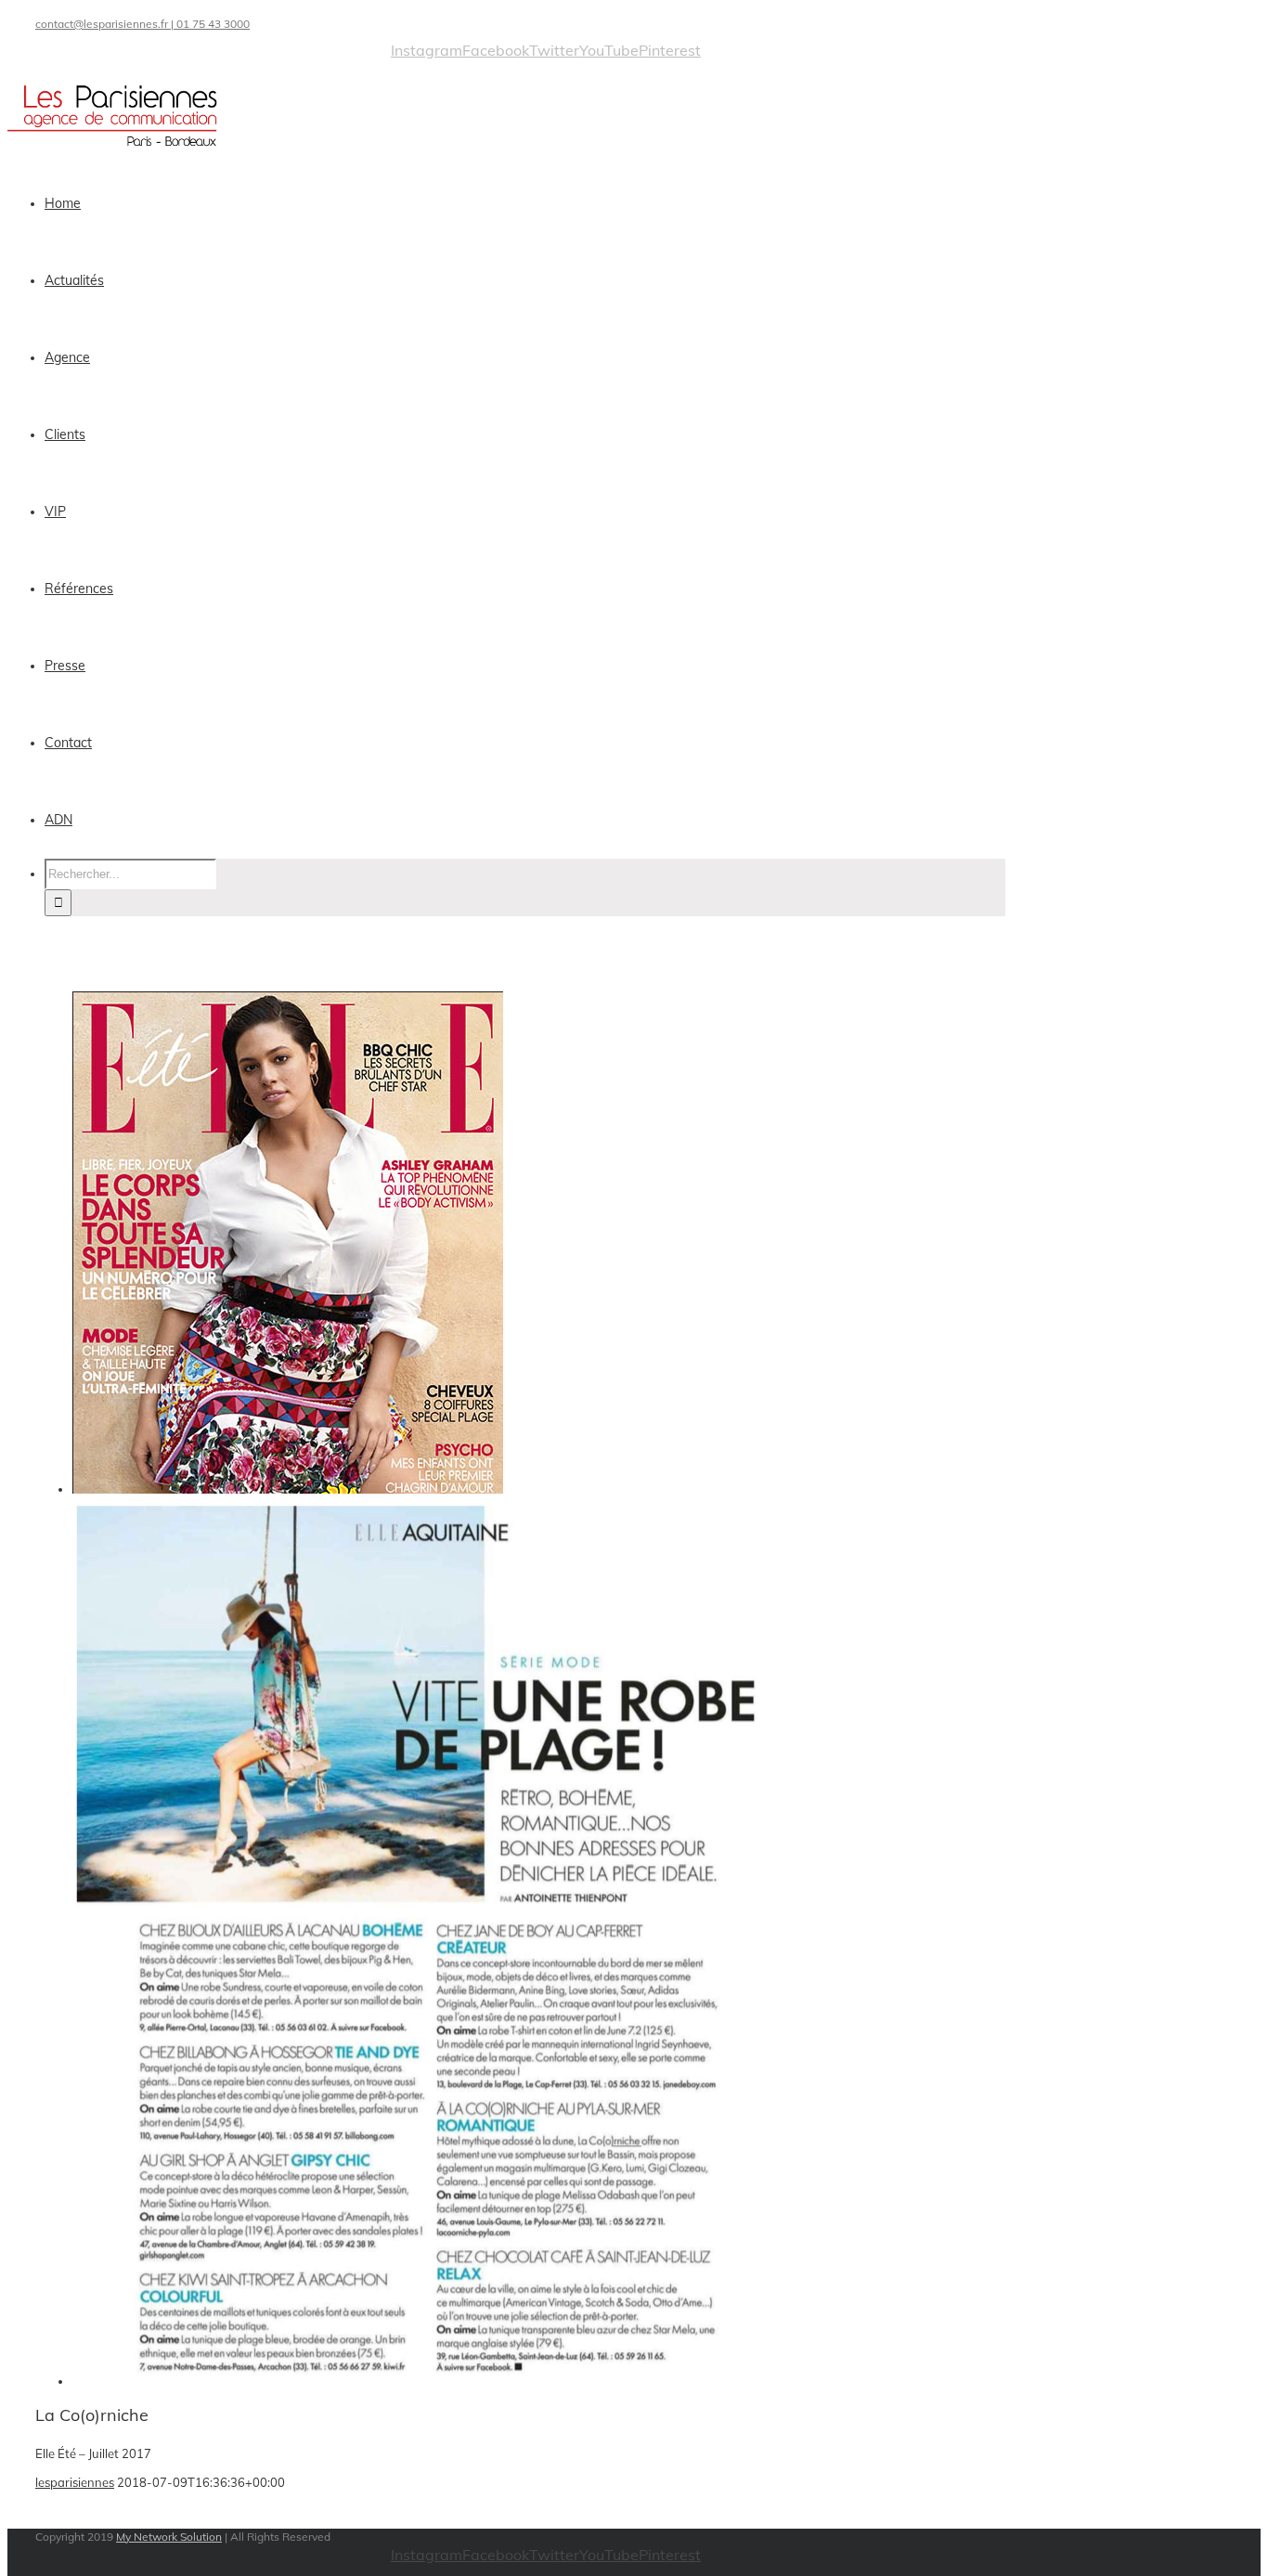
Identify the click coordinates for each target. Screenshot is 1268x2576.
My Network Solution (169, 2537)
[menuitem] (537, 204)
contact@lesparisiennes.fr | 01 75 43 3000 (142, 24)
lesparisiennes (75, 2482)
